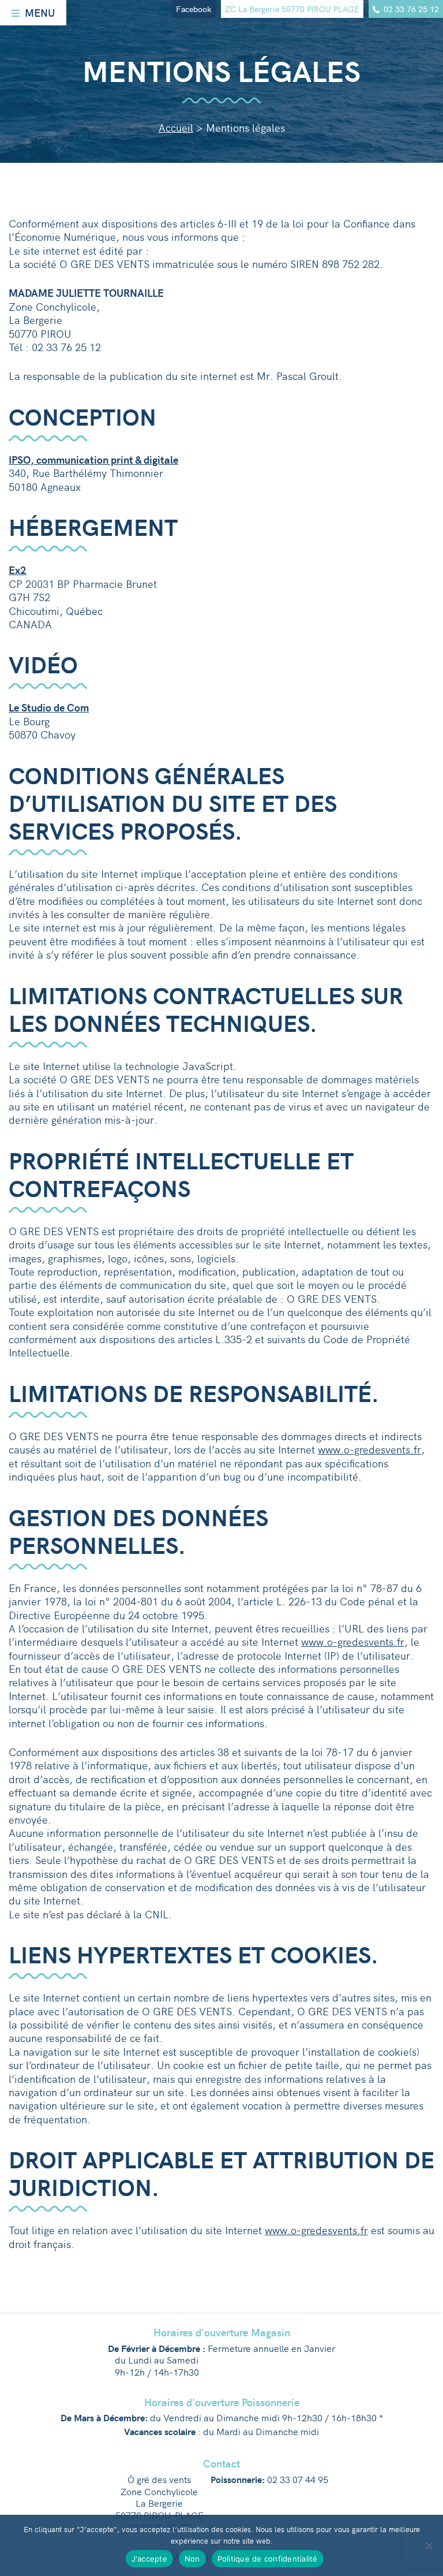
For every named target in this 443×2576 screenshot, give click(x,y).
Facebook (194, 9)
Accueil (176, 127)
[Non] (429, 2545)
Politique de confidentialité (268, 2559)
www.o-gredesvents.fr (369, 1449)
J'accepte (149, 2559)
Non (192, 2559)
